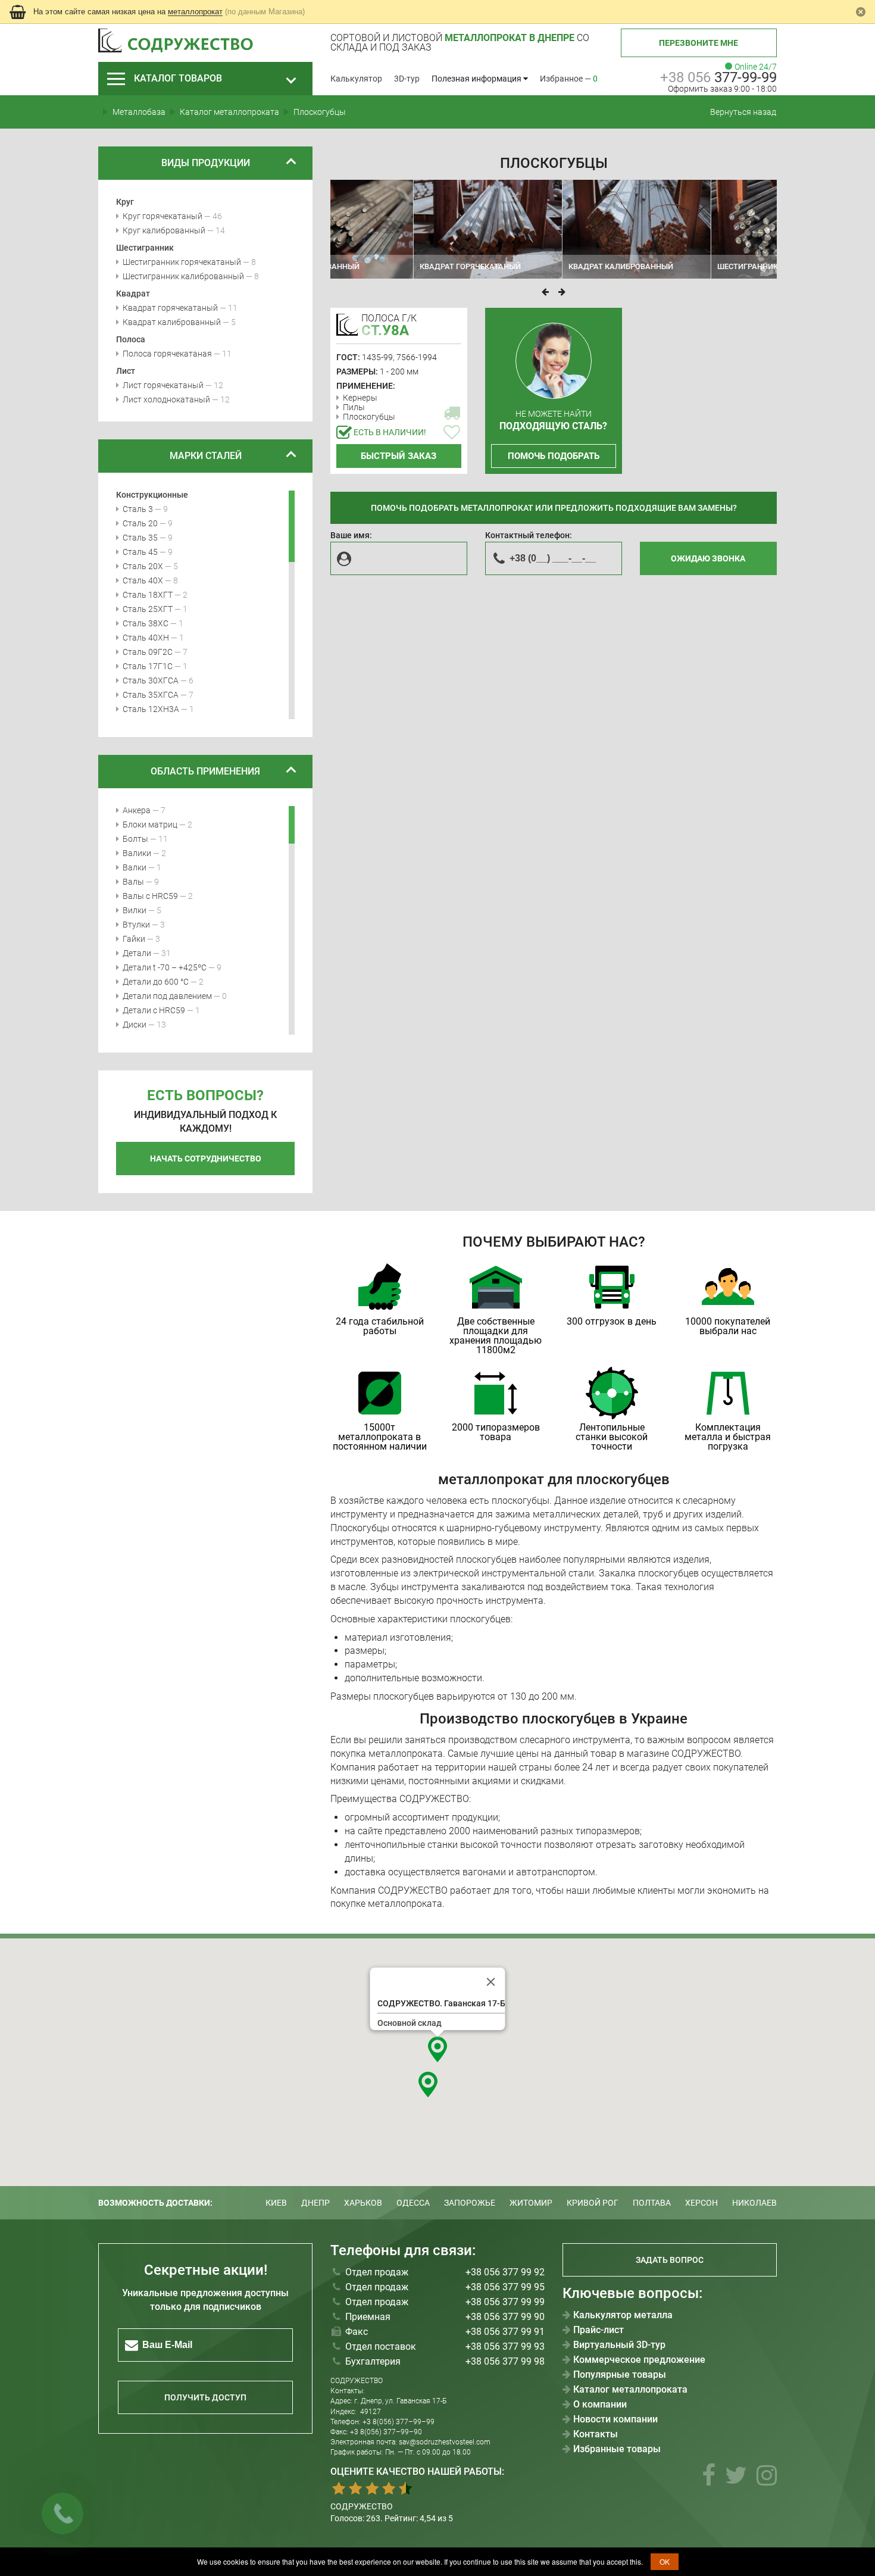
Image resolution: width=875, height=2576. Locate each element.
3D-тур (407, 79)
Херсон (701, 2203)
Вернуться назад (743, 112)
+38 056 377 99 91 (505, 2332)
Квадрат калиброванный (172, 322)
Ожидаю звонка (708, 558)
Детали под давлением (167, 996)
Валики (137, 853)
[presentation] (545, 292)
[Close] (491, 1982)
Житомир (531, 2203)
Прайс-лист (599, 2330)
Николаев (754, 2203)
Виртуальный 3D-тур (619, 2345)
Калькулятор (356, 79)
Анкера (137, 810)
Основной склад (410, 2023)
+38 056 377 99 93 (505, 2346)
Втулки (136, 925)
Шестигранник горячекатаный (182, 262)
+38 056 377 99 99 (505, 2302)
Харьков (363, 2203)
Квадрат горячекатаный (170, 308)
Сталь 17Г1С (148, 666)
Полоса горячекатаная (167, 354)
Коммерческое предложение (639, 2360)
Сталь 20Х (143, 566)
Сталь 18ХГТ (148, 595)
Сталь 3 (138, 509)
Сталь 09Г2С (148, 652)
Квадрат (133, 293)
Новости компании (615, 2419)
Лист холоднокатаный (166, 399)
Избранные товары (617, 2449)
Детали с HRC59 (154, 1010)
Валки (135, 867)
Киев (276, 2203)
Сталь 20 (140, 523)
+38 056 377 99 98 (505, 2361)
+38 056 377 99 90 (505, 2317)
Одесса (413, 2203)
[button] (437, 2049)
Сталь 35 (140, 538)
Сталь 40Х (143, 580)
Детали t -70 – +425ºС (165, 967)
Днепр (315, 2203)
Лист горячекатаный (163, 385)
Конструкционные (152, 495)
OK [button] (665, 2561)
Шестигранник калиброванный (183, 276)
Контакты (596, 2434)
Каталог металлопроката (630, 2390)
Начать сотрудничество (206, 1159)
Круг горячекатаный (162, 216)
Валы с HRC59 (150, 896)
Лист (126, 371)
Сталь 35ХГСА (151, 695)
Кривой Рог (593, 2203)
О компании (600, 2405)
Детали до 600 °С (156, 982)
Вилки (135, 910)
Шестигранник (145, 248)
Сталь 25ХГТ (148, 609)
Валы (133, 882)
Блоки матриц (150, 825)
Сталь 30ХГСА (151, 680)
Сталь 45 (140, 552)
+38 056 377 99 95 (505, 2287)
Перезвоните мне (699, 43)
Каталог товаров (178, 78)
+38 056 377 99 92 (505, 2272)
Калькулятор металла (623, 2315)
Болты (135, 839)
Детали (137, 953)
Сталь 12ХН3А (151, 709)
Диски (135, 1025)
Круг (125, 202)
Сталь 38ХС (146, 623)
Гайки (134, 939)
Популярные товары (620, 2375)
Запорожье (470, 2203)
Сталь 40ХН (146, 638)
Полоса (131, 339)
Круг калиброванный (164, 230)
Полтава (652, 2203)
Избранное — (569, 79)
